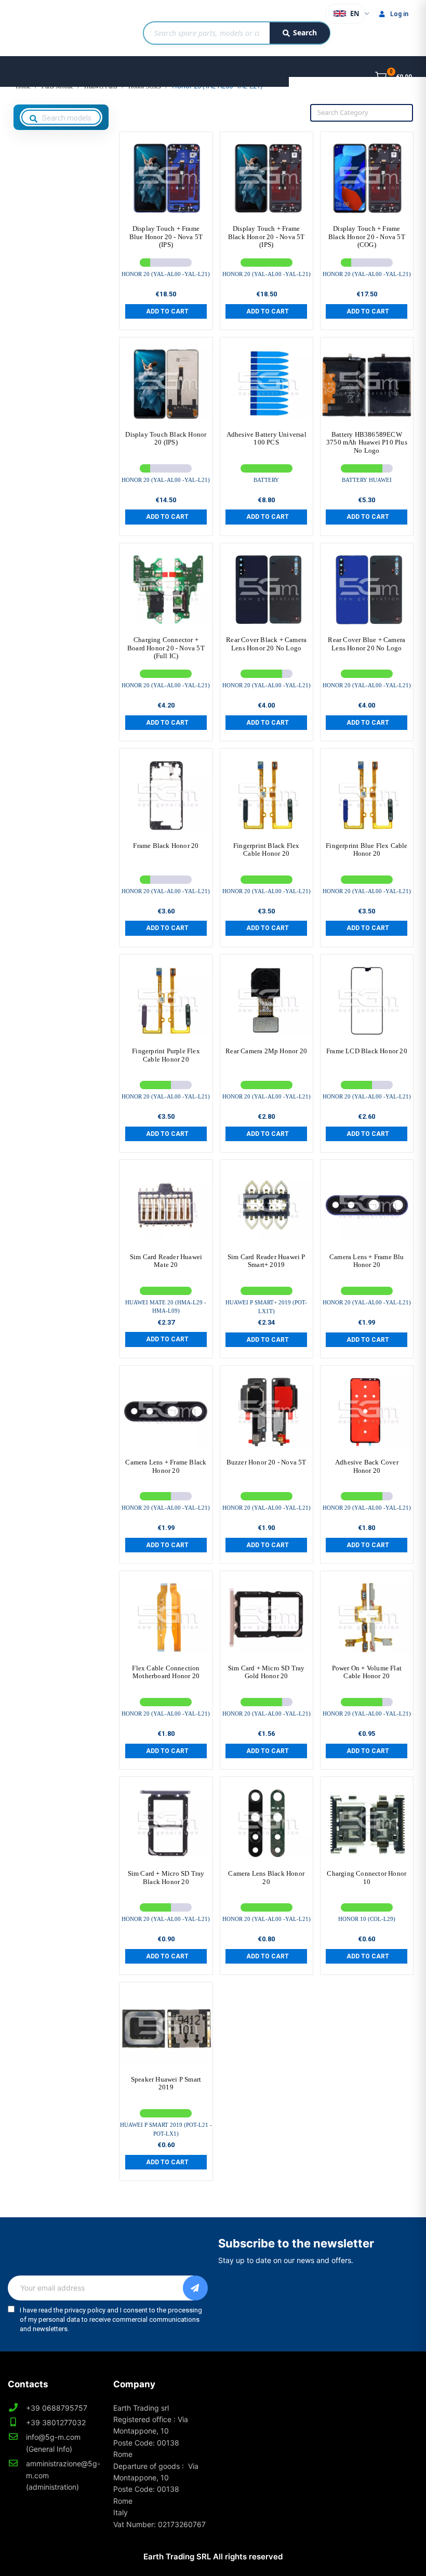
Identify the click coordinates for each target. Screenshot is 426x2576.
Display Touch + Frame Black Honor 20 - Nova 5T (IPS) (267, 237)
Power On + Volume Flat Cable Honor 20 (367, 1672)
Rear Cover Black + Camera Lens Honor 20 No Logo (266, 644)
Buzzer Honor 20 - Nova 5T (267, 1462)
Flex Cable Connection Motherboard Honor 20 (166, 1672)
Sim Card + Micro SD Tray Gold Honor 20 (267, 1672)
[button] (166, 311)
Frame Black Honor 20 (166, 846)
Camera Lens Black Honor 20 (266, 1878)
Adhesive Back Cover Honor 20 (367, 1466)
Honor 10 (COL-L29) (367, 1919)
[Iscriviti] (195, 2288)
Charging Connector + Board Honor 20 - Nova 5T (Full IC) (166, 648)
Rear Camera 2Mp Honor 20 (266, 1051)
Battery (266, 480)
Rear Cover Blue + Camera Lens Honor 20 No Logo (367, 644)
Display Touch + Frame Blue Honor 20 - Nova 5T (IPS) (166, 237)
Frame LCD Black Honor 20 (367, 1051)
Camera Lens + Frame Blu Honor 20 (367, 1261)
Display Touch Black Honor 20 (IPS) (166, 439)
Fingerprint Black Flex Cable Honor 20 (266, 850)
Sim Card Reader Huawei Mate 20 (166, 1261)
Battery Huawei (367, 480)
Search (305, 32)
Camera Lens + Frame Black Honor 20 (166, 1466)
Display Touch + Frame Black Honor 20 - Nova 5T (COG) (367, 237)
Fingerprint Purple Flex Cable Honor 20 (166, 1055)
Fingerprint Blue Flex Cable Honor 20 (367, 850)
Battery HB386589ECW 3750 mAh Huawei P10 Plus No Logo (367, 442)
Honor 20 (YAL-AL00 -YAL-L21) (166, 274)
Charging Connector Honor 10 (367, 1878)
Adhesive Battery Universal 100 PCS (267, 439)
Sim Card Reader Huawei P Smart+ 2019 (267, 1261)
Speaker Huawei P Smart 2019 (166, 2083)
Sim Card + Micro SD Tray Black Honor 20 (166, 1878)
